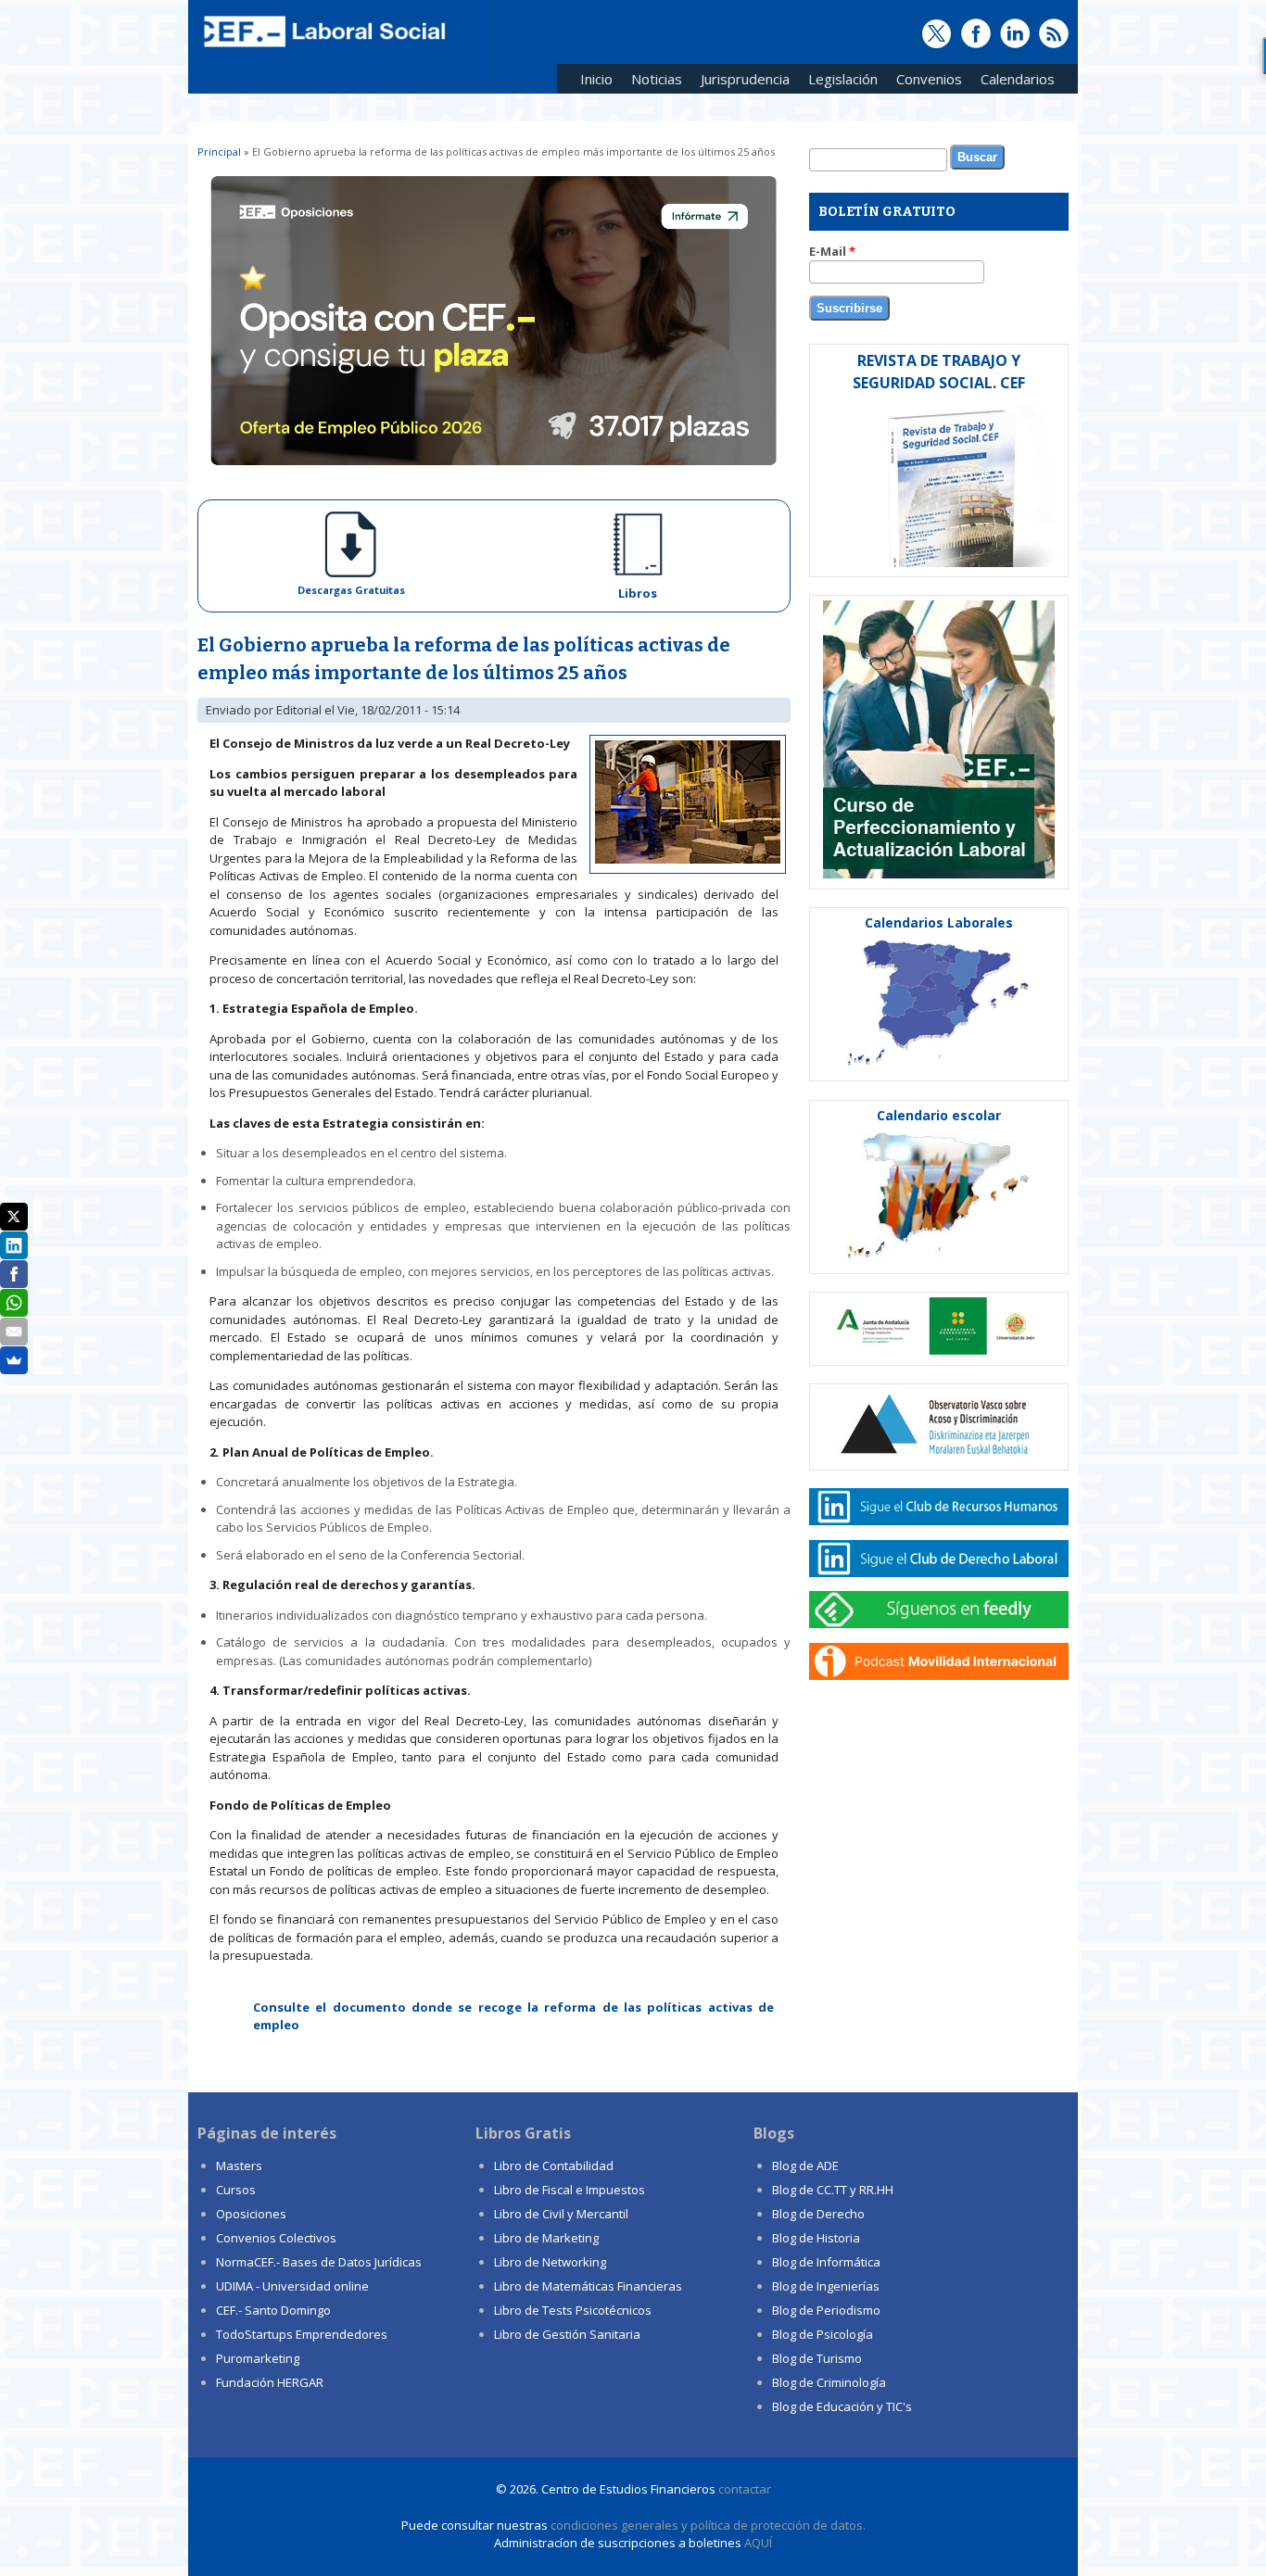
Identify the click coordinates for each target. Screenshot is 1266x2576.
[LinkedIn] (14, 1245)
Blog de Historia (816, 2238)
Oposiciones (251, 2214)
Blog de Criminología (829, 2382)
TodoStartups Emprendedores (302, 2334)
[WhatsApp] (14, 1303)
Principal (219, 152)
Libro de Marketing (546, 2238)
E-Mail (832, 251)
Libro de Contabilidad (554, 2166)
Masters (239, 2166)
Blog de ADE (805, 2166)
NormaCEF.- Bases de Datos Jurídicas (319, 2262)
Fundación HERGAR (270, 2382)
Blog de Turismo (817, 2358)
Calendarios (1013, 82)
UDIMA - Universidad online (292, 2286)
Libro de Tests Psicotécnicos (573, 2310)
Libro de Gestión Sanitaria (567, 2334)
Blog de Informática (826, 2262)
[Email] (14, 1332)
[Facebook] (14, 1274)
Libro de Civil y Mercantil (561, 2214)
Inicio (596, 79)
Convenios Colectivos (276, 2238)
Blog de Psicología (823, 2334)
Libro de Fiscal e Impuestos (570, 2190)
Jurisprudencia (741, 82)
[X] (14, 1217)
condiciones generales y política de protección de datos (707, 2525)
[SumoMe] (14, 1360)
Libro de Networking (550, 2262)
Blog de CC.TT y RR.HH (833, 2190)
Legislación (838, 82)
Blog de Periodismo (826, 2310)
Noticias (657, 79)
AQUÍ (758, 2543)
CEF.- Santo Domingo (273, 2310)
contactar (745, 2489)
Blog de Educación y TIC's (842, 2406)
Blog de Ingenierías (826, 2286)
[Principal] (323, 48)
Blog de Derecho (818, 2214)
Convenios (924, 82)
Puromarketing (258, 2358)
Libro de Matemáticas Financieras (588, 2286)
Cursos (236, 2190)
